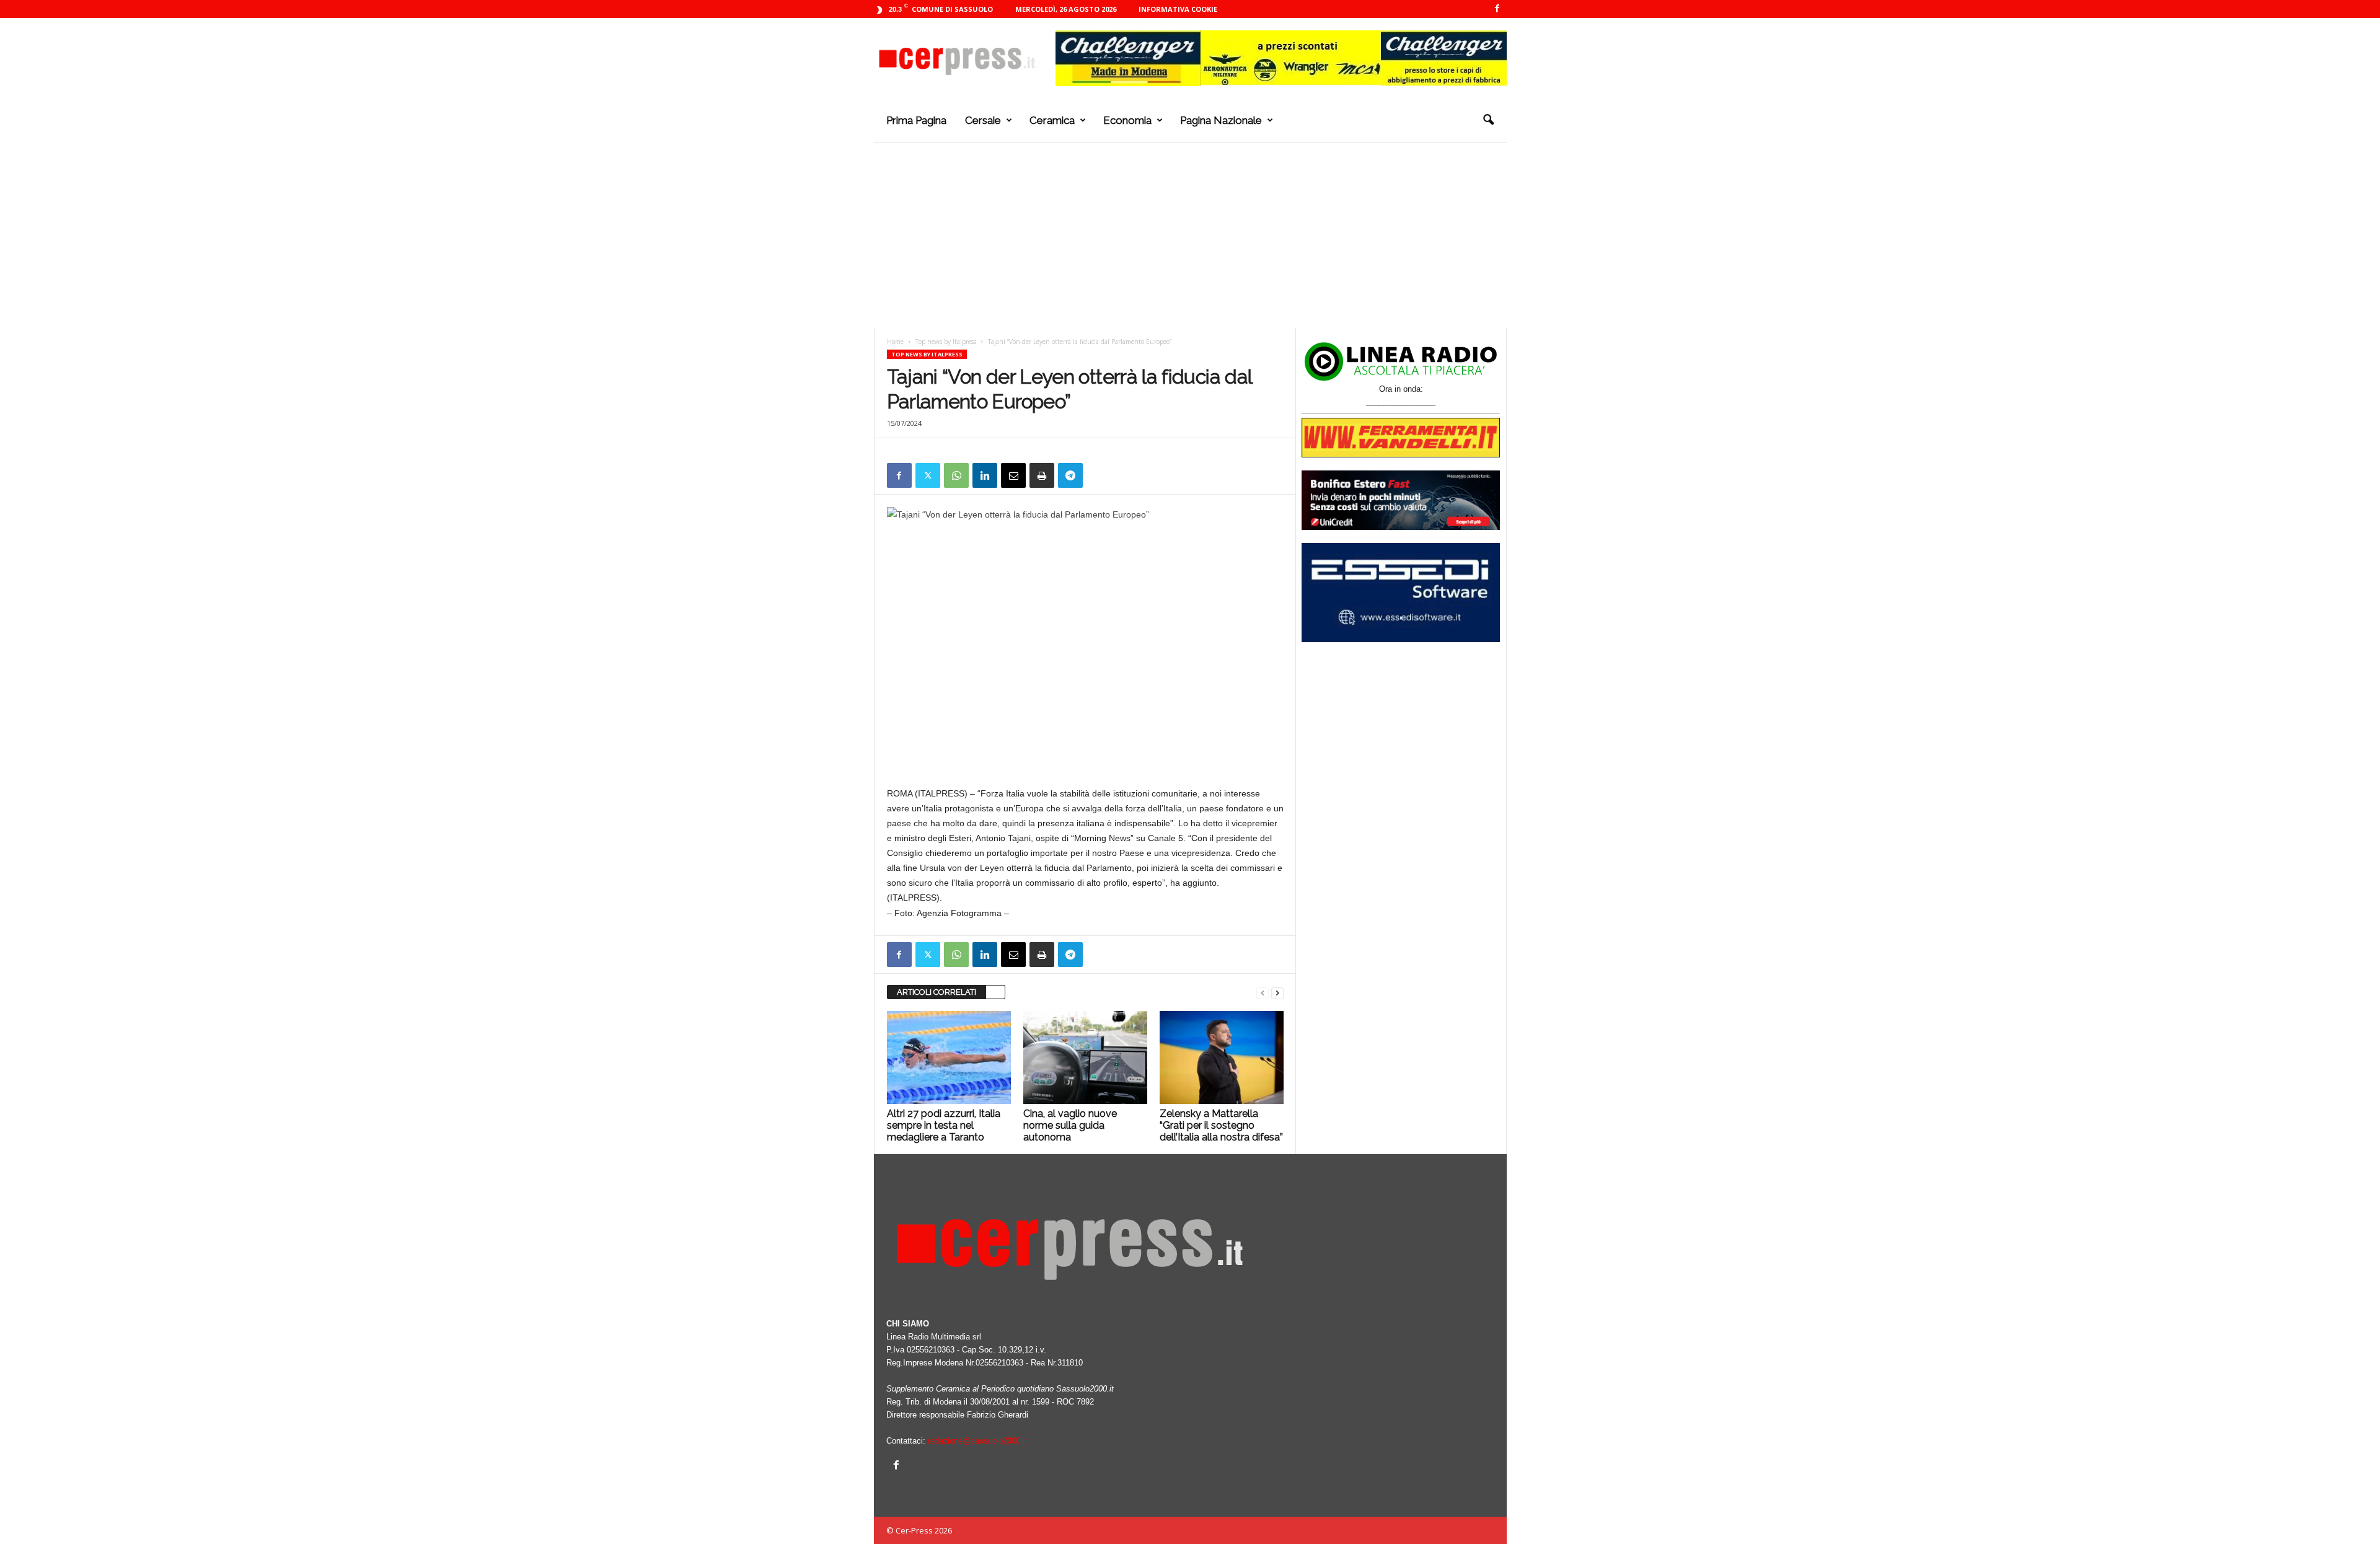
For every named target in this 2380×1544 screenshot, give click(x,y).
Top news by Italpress (946, 342)
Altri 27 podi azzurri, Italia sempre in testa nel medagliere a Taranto (944, 1125)
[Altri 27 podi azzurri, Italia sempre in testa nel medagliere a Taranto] (949, 1057)
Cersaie (983, 120)
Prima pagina (916, 120)
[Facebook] (1497, 9)
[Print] (1042, 475)
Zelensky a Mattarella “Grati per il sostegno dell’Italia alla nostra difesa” (1221, 1125)
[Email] (1013, 475)
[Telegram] (1070, 475)
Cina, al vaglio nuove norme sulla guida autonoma (1070, 1125)
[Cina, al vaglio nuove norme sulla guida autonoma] (1085, 1057)
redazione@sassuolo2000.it (977, 1441)
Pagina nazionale (1221, 120)
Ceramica (1052, 120)
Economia (1127, 120)
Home (895, 342)
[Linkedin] (985, 475)
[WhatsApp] (956, 475)
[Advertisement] (1190, 235)
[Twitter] (928, 475)
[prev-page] (1263, 993)
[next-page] (1277, 993)
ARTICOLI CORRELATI (937, 992)
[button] (1488, 120)
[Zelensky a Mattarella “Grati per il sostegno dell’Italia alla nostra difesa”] (1222, 1057)
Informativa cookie (1178, 9)
